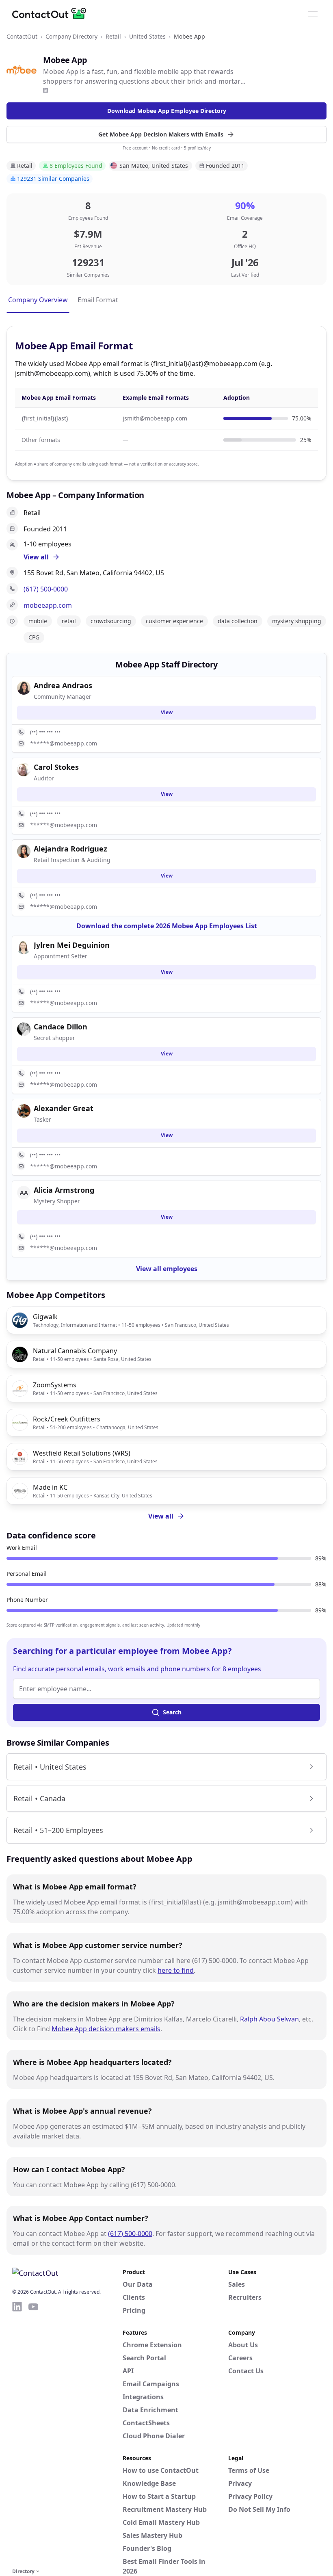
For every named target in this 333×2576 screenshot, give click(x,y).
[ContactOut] (52, 13)
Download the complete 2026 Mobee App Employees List (167, 926)
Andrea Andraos (63, 685)
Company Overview (38, 300)
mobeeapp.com (48, 605)
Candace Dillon (61, 1027)
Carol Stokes (56, 767)
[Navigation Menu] (313, 13)
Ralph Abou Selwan (269, 2019)
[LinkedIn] (45, 90)
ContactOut (22, 36)
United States (147, 36)
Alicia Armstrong (64, 1190)
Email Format (98, 300)
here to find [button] (176, 1970)
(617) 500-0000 (46, 589)
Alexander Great (64, 1108)
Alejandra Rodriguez (70, 849)
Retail (113, 36)
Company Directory (71, 36)
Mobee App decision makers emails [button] (106, 2029)
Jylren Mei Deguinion (72, 945)
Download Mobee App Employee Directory (167, 111)
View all (161, 1516)
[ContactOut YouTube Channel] (33, 2433)
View (167, 712)
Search (172, 1712)
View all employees (167, 1269)
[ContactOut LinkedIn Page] (17, 2433)
